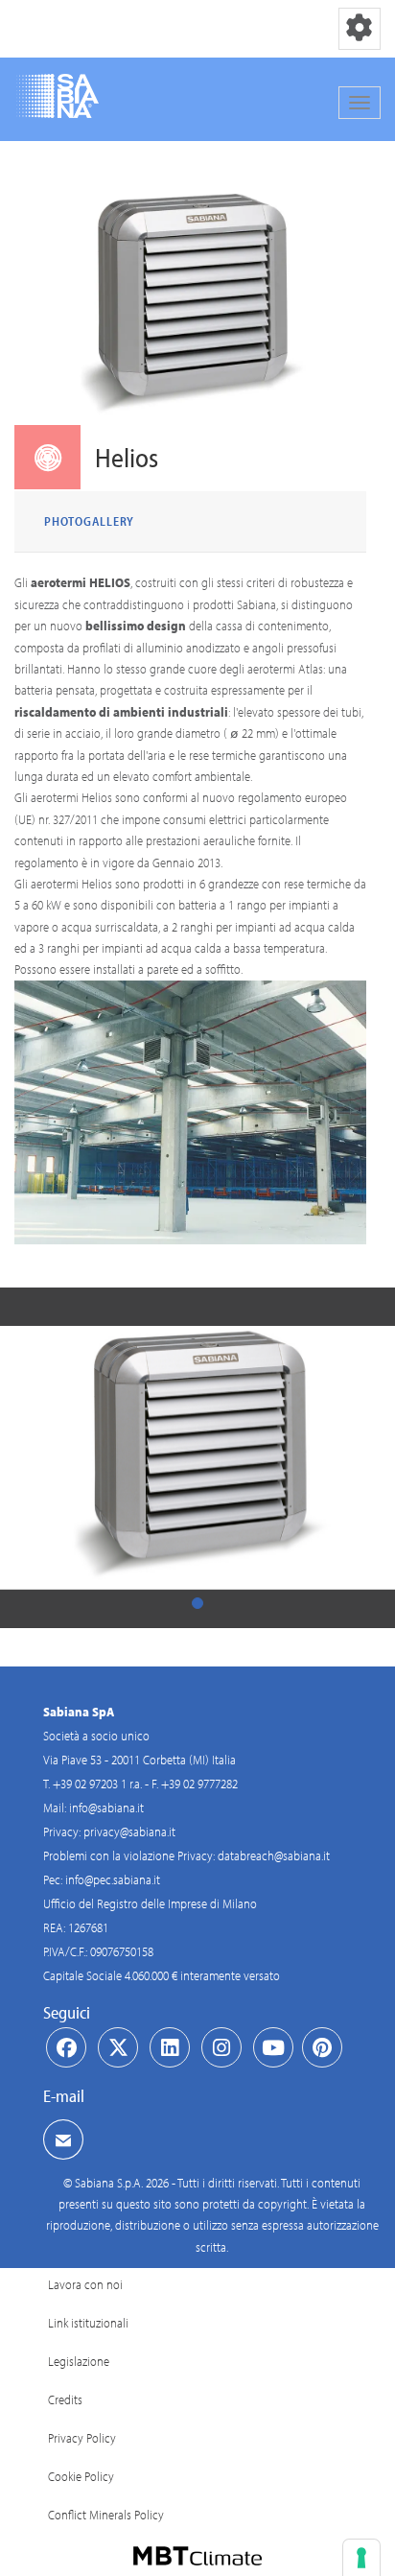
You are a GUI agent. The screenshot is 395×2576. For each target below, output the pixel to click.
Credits (65, 2399)
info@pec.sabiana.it (113, 1879)
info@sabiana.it (106, 1808)
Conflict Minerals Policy (106, 2515)
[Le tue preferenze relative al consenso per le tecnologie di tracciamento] (361, 2558)
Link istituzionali (88, 2323)
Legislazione (79, 2361)
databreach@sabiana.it (274, 1855)
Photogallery (89, 521)
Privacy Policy (82, 2438)
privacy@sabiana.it (129, 1832)
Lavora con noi (85, 2284)
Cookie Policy (81, 2476)
